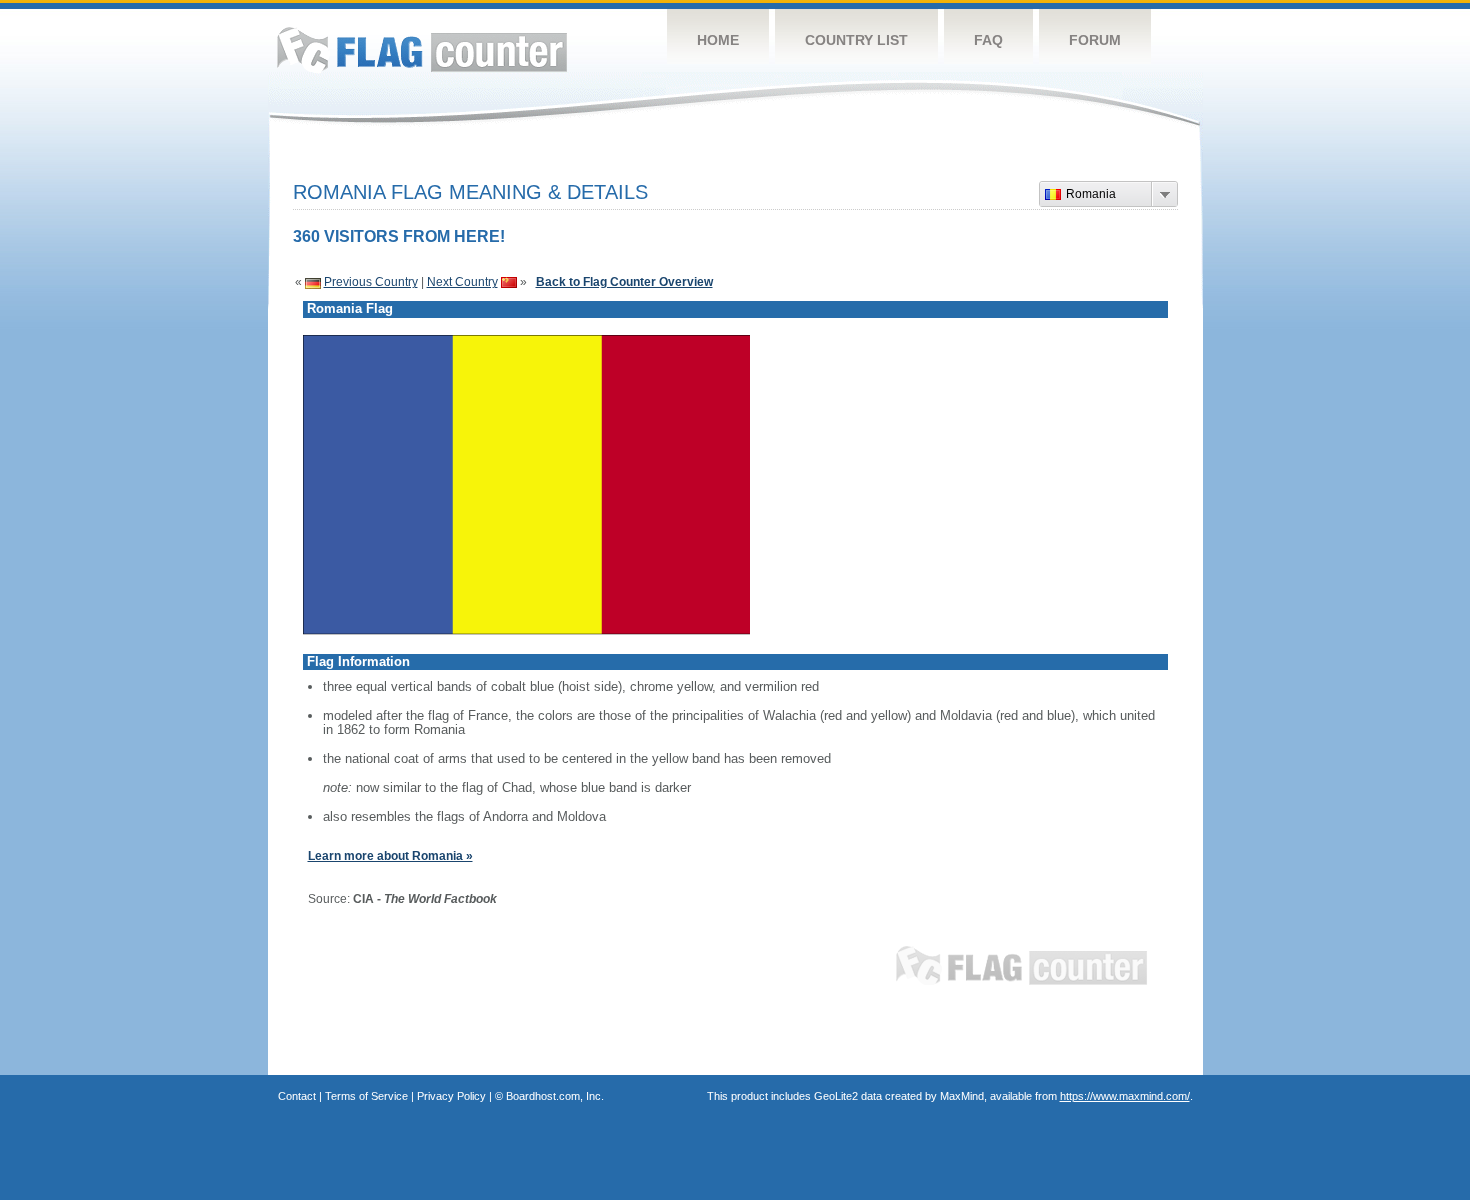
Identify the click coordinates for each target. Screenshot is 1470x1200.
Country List (856, 40)
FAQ (988, 40)
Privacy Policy (451, 1096)
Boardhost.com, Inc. (555, 1096)
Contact (297, 1096)
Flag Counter (422, 49)
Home (718, 40)
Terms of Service (366, 1096)
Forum (1095, 40)
